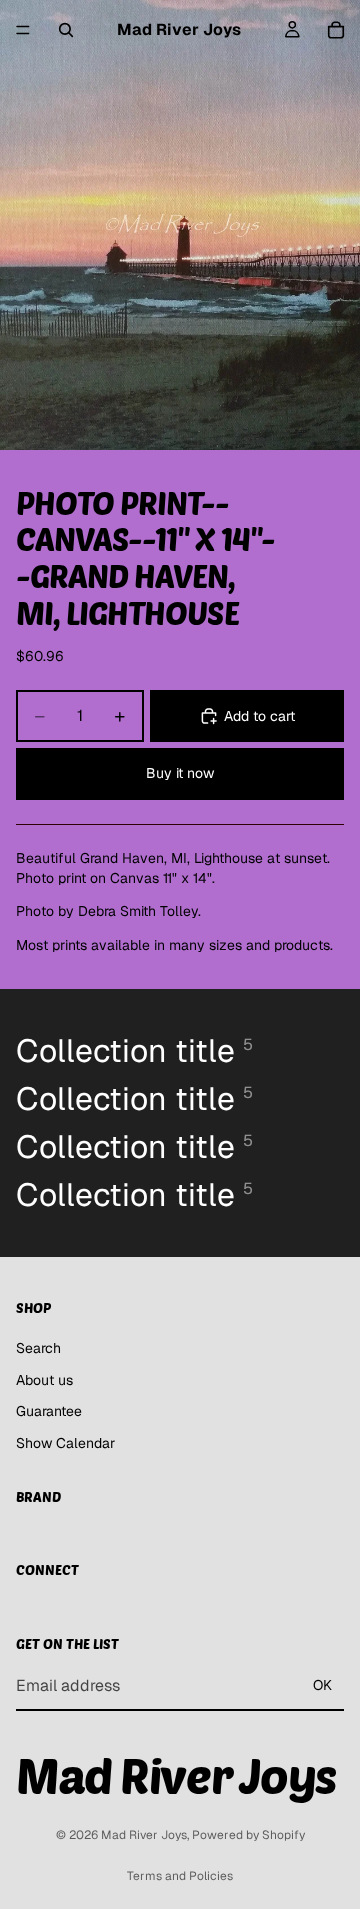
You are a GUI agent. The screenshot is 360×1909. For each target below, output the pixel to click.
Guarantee (49, 1411)
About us (44, 1379)
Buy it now (180, 773)
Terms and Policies (180, 1876)
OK (322, 1685)
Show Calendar (65, 1443)
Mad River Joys (144, 1835)
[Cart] (336, 30)
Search (38, 1348)
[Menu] (23, 30)
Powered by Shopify (248, 1835)
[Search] (66, 30)
